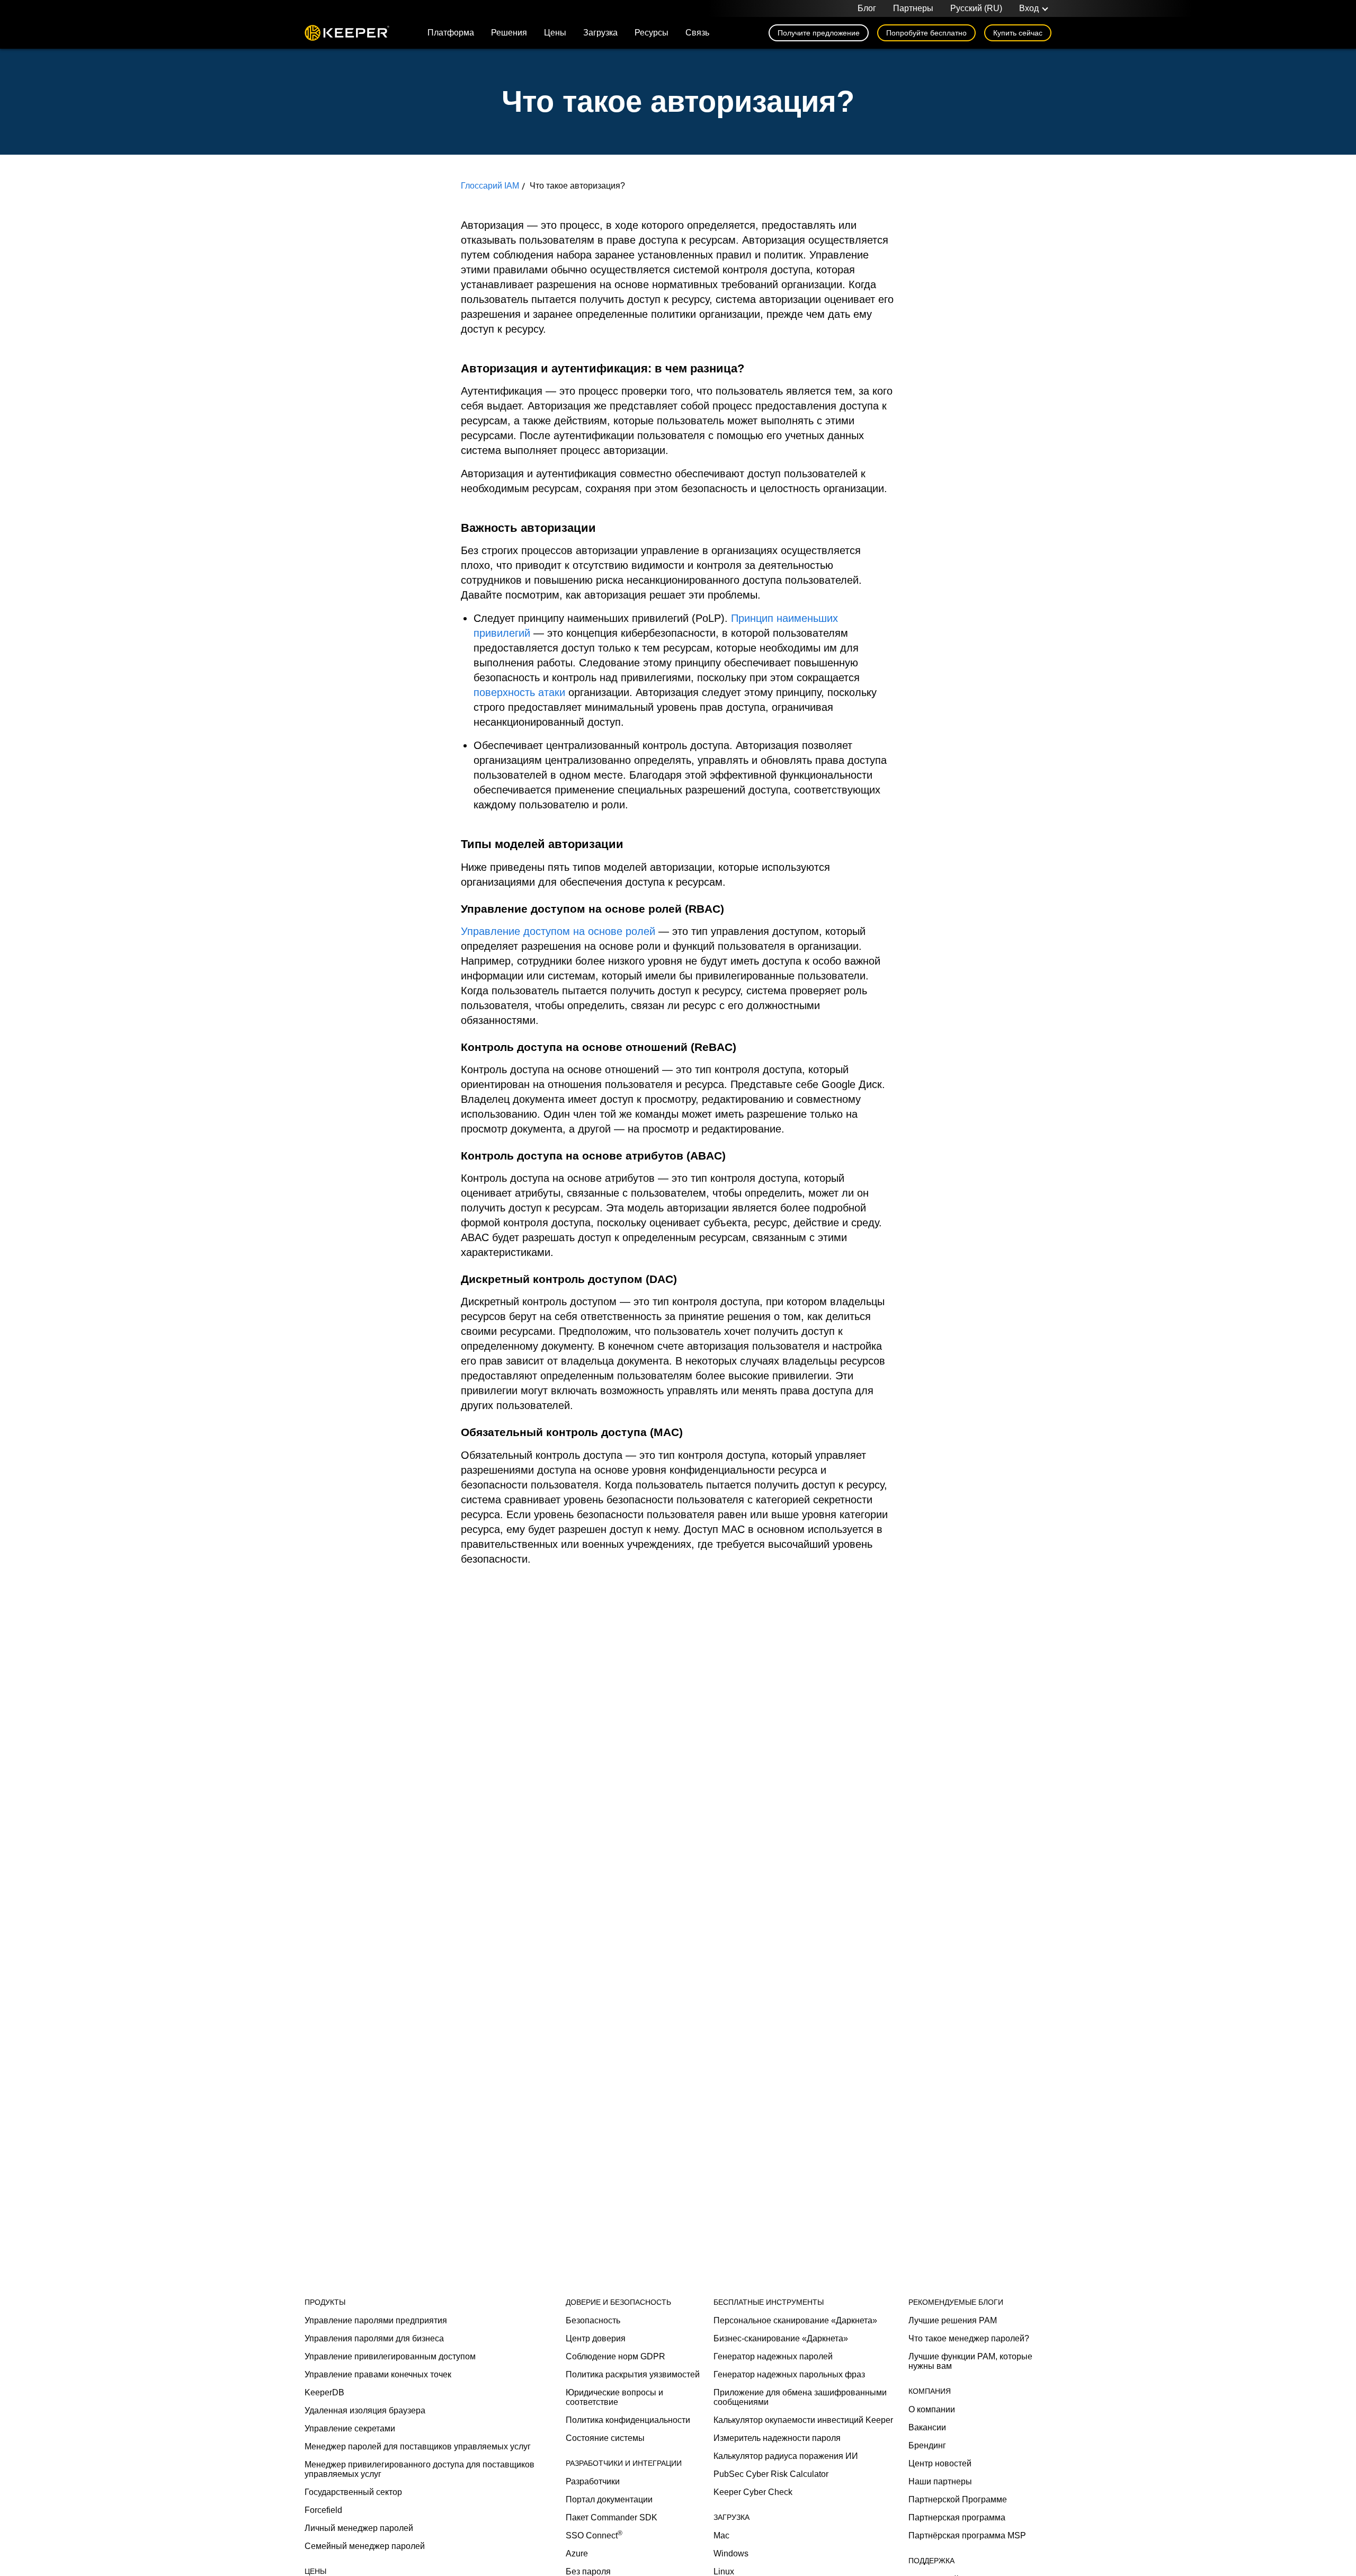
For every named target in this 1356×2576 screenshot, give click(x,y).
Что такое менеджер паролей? (969, 2338)
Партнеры (913, 8)
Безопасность (593, 2320)
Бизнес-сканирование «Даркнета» (781, 2338)
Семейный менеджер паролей (365, 2546)
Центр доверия (596, 2338)
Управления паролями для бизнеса (374, 2338)
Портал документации (609, 2499)
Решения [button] (509, 33)
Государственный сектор (353, 2492)
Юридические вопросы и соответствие (614, 2397)
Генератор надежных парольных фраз (789, 2374)
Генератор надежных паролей (773, 2356)
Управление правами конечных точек (378, 2374)
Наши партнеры (940, 2481)
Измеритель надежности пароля (777, 2438)
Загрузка (600, 33)
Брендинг (927, 2445)
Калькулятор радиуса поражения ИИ (786, 2456)
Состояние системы (605, 2438)
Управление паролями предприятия (376, 2320)
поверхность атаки (519, 692)
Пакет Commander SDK (612, 2517)
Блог (867, 8)
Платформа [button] (451, 33)
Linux (724, 2571)
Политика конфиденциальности (628, 2420)
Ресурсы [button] (652, 33)
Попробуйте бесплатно (926, 33)
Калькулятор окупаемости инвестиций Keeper (803, 2420)
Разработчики (593, 2481)
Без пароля (588, 2571)
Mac (721, 2535)
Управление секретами (350, 2428)
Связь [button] (697, 33)
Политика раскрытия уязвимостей (633, 2374)
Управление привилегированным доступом (390, 2356)
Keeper (347, 33)
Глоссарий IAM (490, 186)
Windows (731, 2553)
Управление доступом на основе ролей (558, 931)
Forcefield (323, 2510)
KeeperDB (324, 2392)
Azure (577, 2553)
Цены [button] (555, 33)
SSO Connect (594, 2535)
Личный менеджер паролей (359, 2528)
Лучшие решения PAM (953, 2320)
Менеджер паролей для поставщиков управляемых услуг (418, 2446)
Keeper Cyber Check (753, 2492)
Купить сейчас (1018, 33)
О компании (932, 2409)
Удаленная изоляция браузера (365, 2410)
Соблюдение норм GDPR (615, 2356)
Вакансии (927, 2427)
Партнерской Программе (958, 2499)
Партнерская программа (957, 2517)
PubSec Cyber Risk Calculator (771, 2474)
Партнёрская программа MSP (967, 2535)
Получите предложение (819, 33)
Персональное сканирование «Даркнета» (795, 2320)
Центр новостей (940, 2463)
